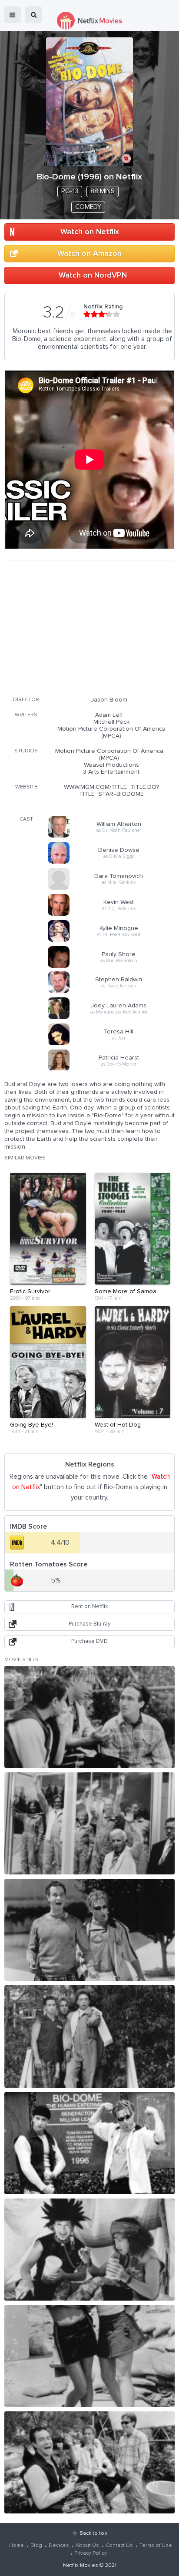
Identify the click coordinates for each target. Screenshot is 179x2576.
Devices (59, 2546)
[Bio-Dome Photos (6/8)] (89, 2250)
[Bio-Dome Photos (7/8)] (89, 2356)
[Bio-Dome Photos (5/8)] (89, 2143)
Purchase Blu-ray (89, 1624)
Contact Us (119, 2546)
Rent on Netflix (89, 1607)
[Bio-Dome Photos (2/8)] (89, 1823)
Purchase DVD (89, 1641)
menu (13, 15)
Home (17, 2546)
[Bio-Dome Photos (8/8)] (89, 2462)
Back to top (93, 2533)
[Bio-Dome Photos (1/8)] (89, 1717)
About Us (87, 2546)
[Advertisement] (89, 627)
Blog (36, 2546)
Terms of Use (156, 2546)
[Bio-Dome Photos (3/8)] (89, 1930)
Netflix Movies (81, 2566)
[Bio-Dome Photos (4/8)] (89, 2036)
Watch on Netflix (90, 232)
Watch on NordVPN (93, 275)
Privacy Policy (91, 2553)
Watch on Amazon (89, 254)
